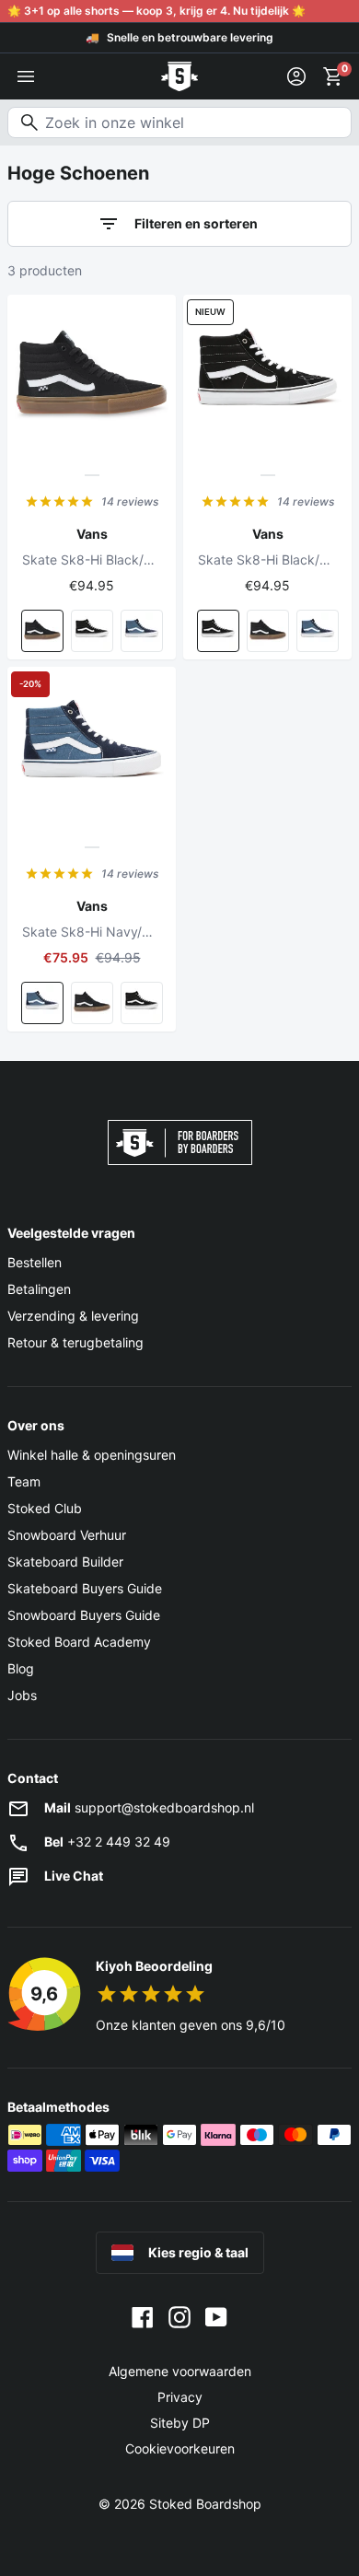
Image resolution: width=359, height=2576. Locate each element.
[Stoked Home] (179, 76)
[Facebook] (143, 2316)
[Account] (296, 76)
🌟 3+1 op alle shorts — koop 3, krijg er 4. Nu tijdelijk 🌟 (156, 11)
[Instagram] (179, 2316)
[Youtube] (216, 2316)
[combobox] (179, 122)
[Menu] (26, 76)
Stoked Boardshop (205, 2504)
